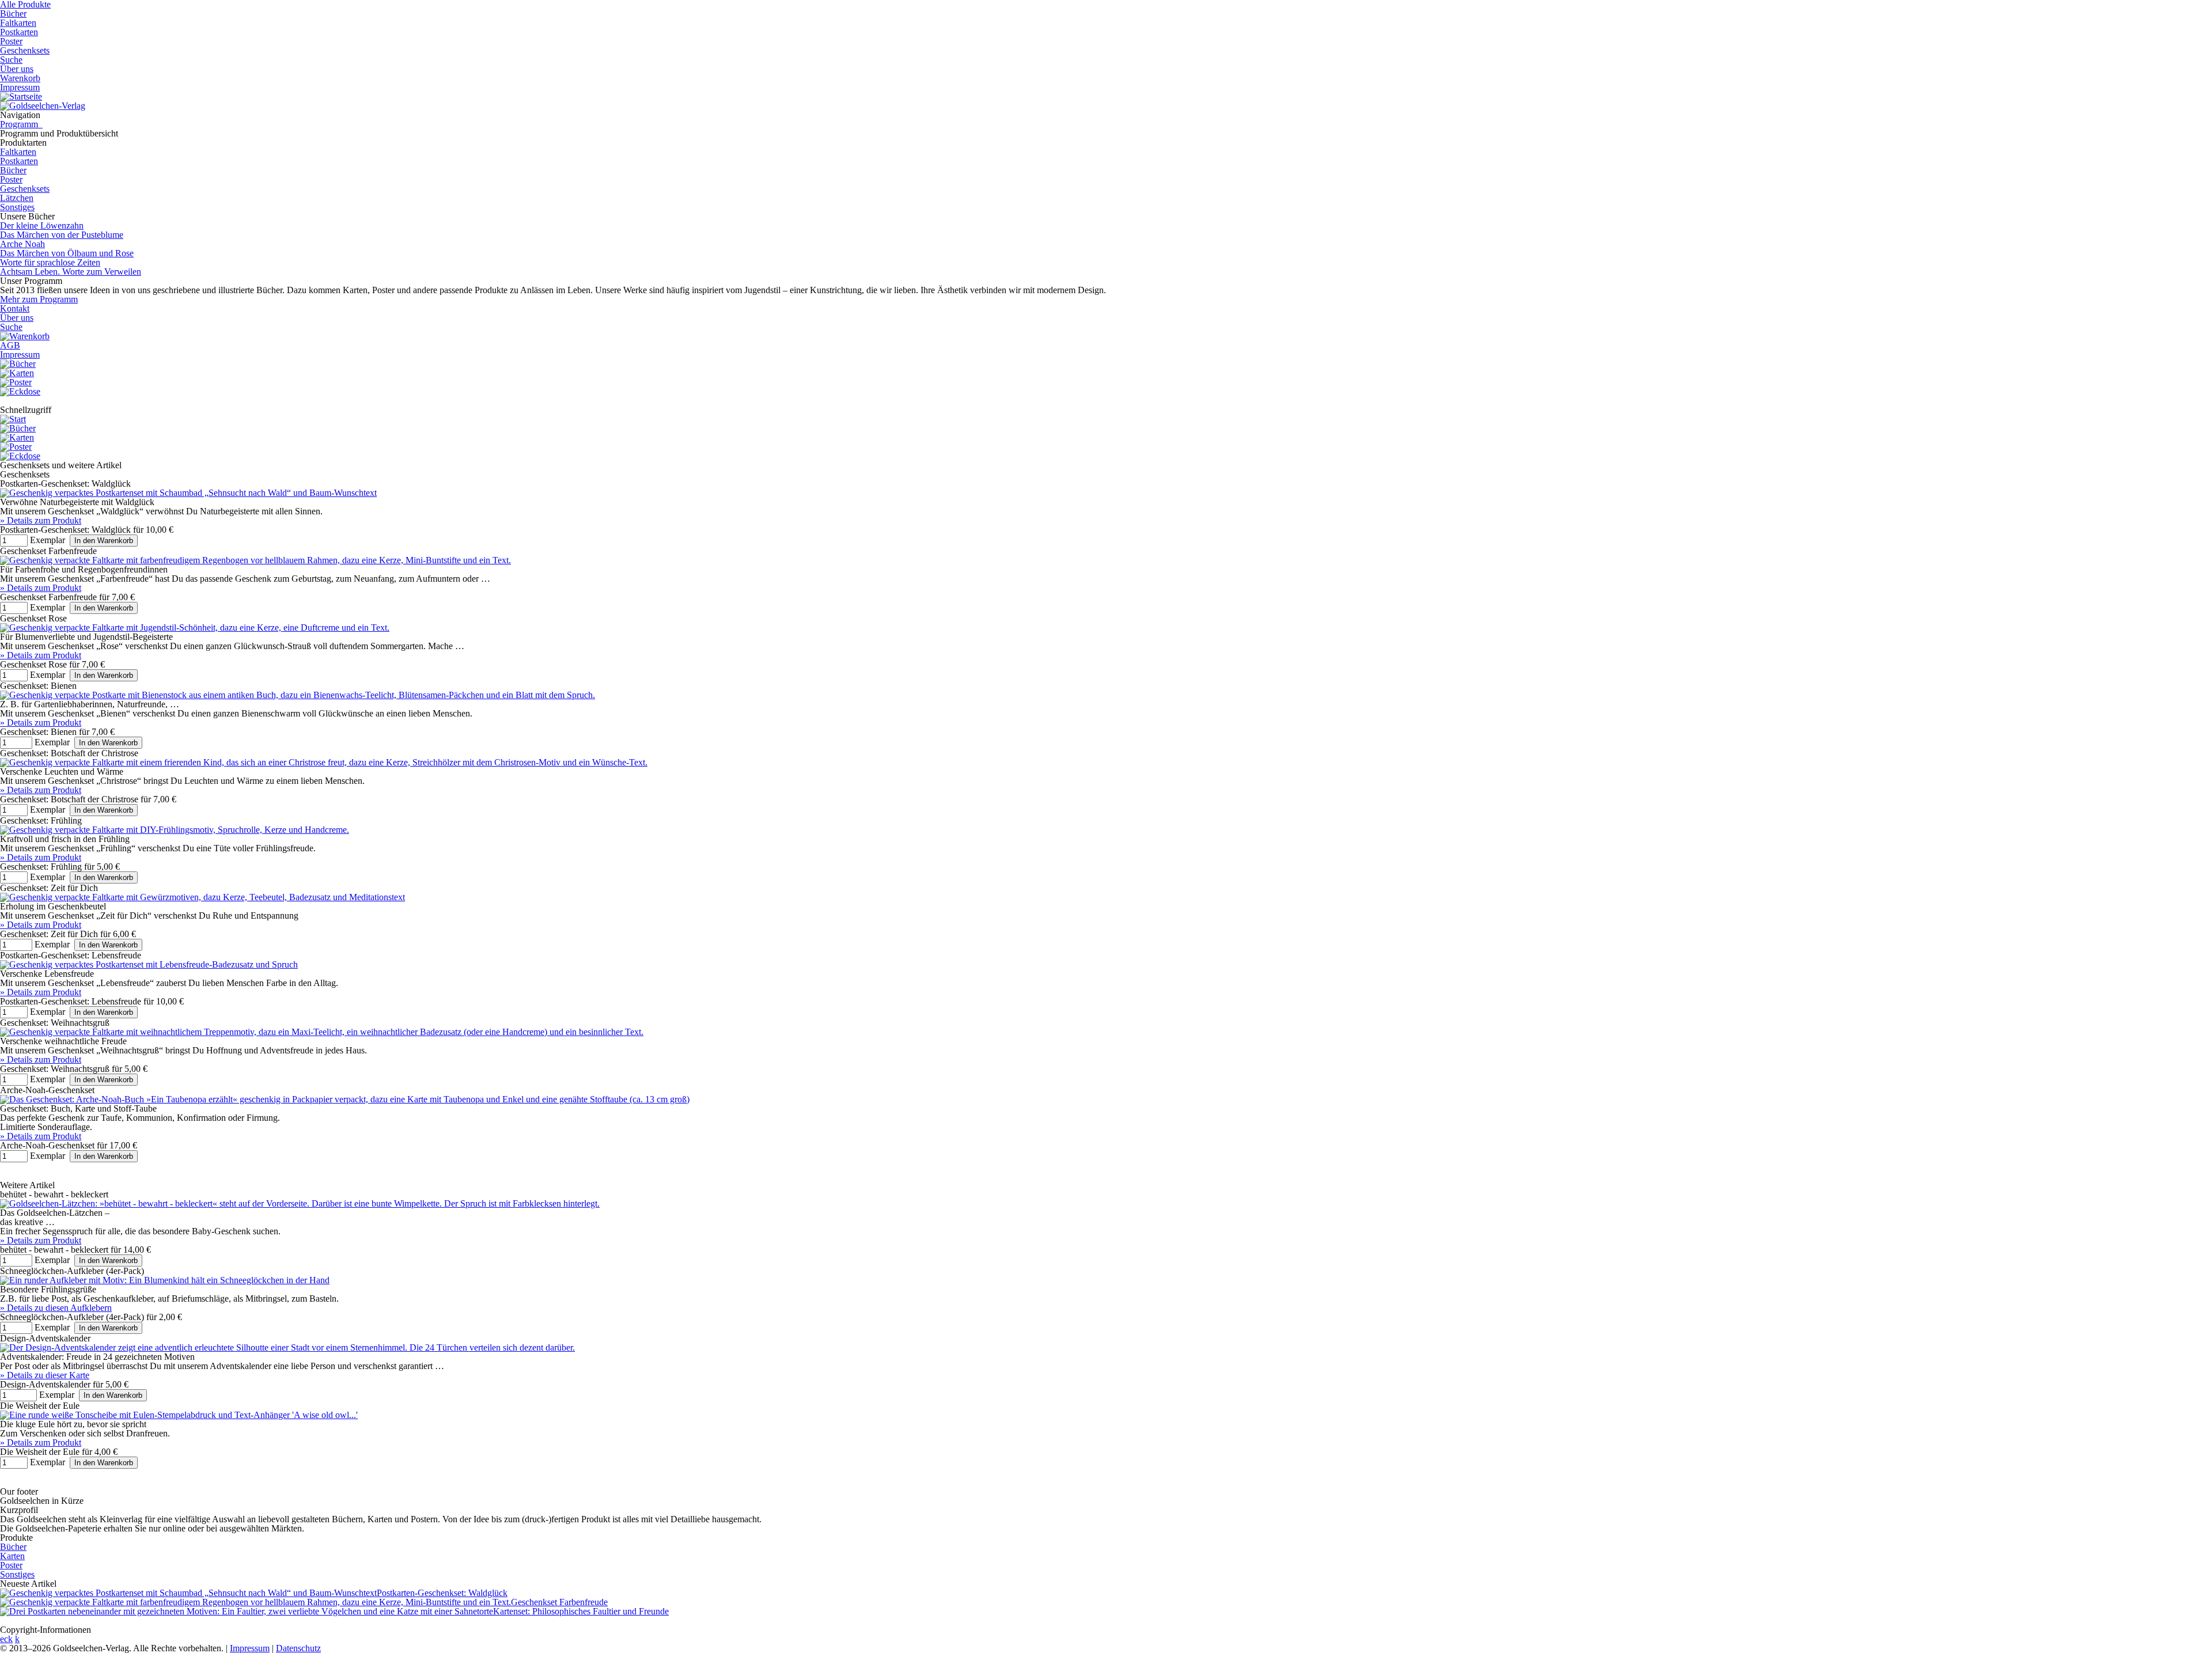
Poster (11, 41)
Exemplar (48, 540)
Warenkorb (20, 78)
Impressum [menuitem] (20, 355)
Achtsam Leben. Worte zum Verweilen (71, 272)
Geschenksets (25, 50)
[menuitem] (25, 336)
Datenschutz (298, 1648)
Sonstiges (17, 207)
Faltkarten (18, 23)
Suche (11, 60)
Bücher (13, 14)
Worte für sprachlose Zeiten (50, 262)
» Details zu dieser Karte (45, 1375)
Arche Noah (22, 244)
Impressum (20, 87)
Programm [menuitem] (21, 124)
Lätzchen (17, 198)
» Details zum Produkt (41, 520)
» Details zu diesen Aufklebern (56, 1308)
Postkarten (19, 32)
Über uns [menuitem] (17, 318)
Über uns (17, 69)
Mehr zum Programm (39, 299)
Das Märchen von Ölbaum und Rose (67, 253)
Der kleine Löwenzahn (42, 225)
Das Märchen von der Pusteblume (62, 235)
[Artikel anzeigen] (188, 493)
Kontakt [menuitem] (15, 308)
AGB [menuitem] (10, 345)
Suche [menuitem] (11, 327)
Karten (12, 1556)
